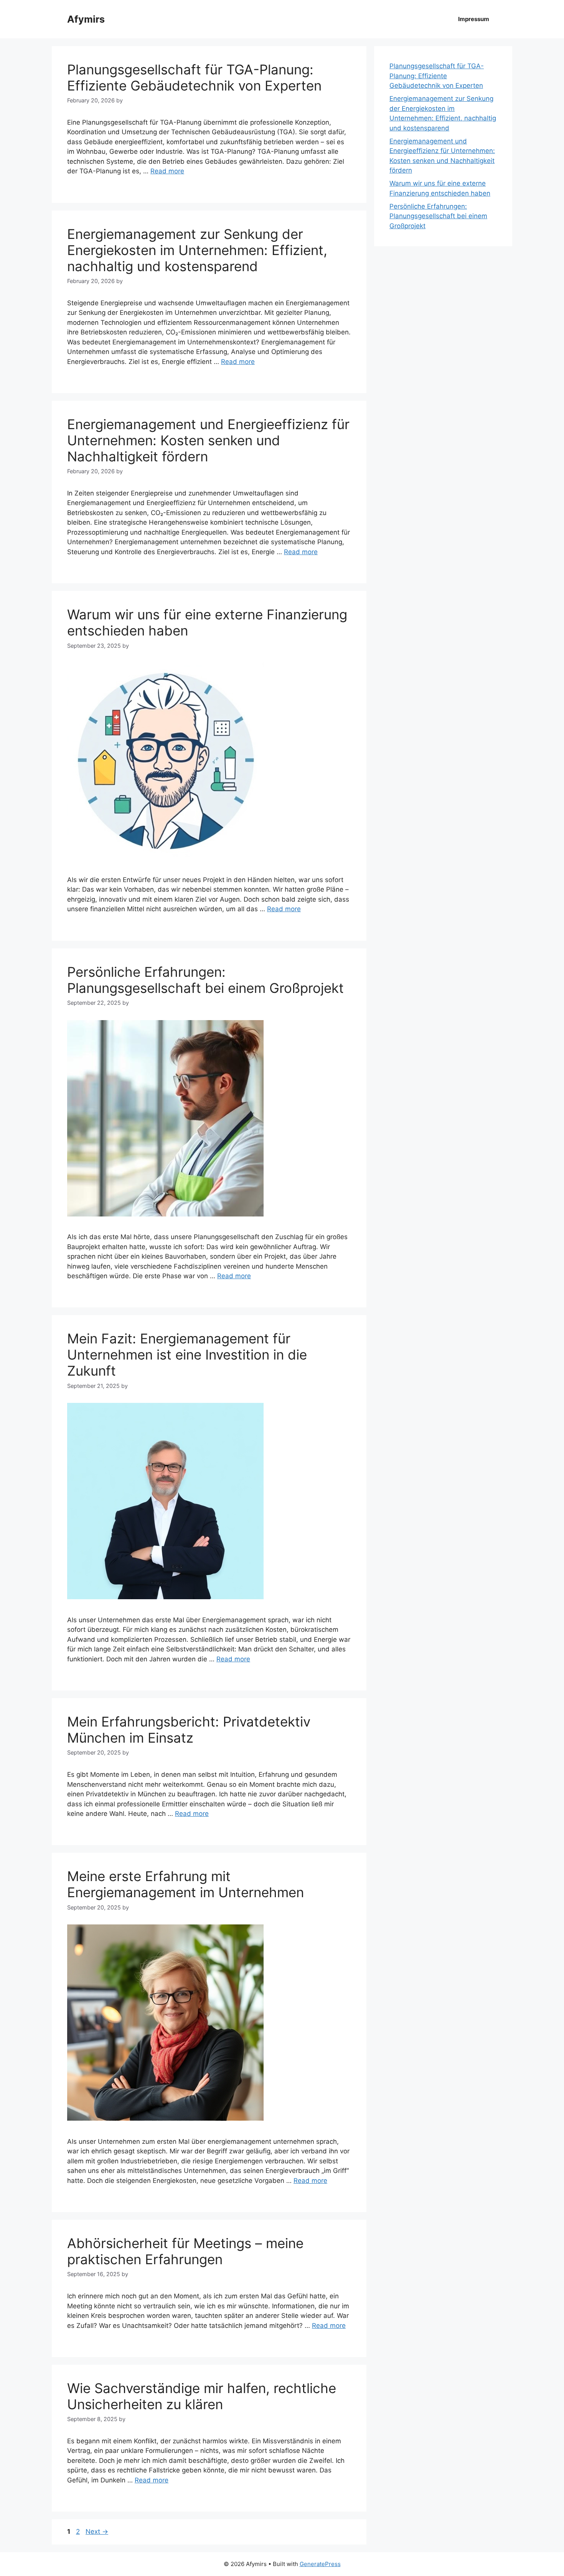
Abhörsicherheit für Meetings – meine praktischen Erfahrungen (185, 2251)
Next (97, 2532)
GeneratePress (320, 2564)
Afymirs (86, 19)
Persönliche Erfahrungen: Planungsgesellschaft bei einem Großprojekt (205, 980)
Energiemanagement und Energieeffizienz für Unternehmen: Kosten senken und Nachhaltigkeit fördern (208, 440)
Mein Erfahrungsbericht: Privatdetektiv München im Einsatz (189, 1730)
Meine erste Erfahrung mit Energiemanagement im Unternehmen (186, 1884)
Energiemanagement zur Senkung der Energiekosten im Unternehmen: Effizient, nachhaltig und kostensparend (197, 250)
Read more (167, 171)
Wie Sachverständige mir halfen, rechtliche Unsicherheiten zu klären (202, 2396)
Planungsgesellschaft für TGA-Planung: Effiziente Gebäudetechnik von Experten (194, 77)
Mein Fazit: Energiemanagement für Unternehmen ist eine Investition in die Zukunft (187, 1355)
